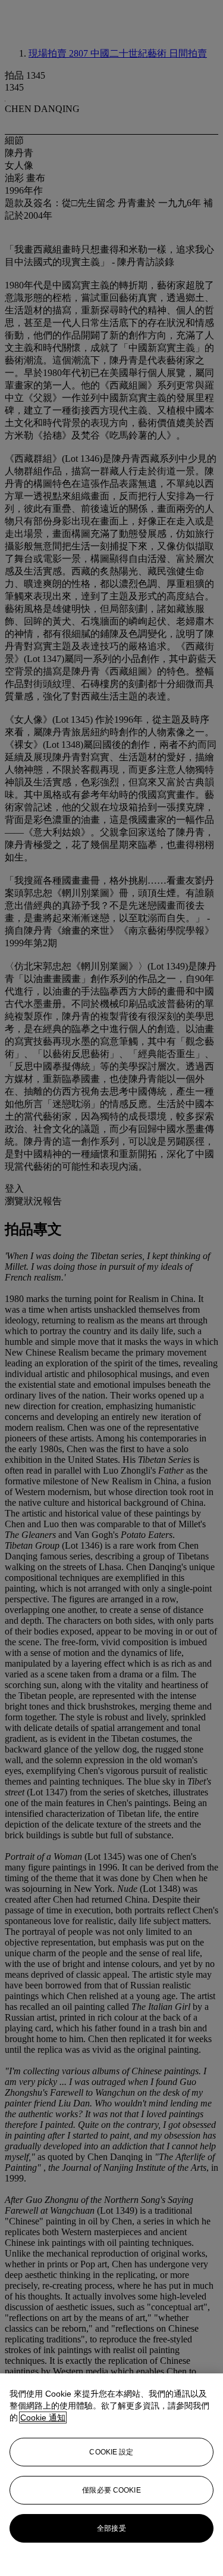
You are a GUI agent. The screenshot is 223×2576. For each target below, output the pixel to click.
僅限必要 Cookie (111, 2490)
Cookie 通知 (43, 2417)
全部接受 (111, 2528)
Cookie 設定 (111, 2452)
